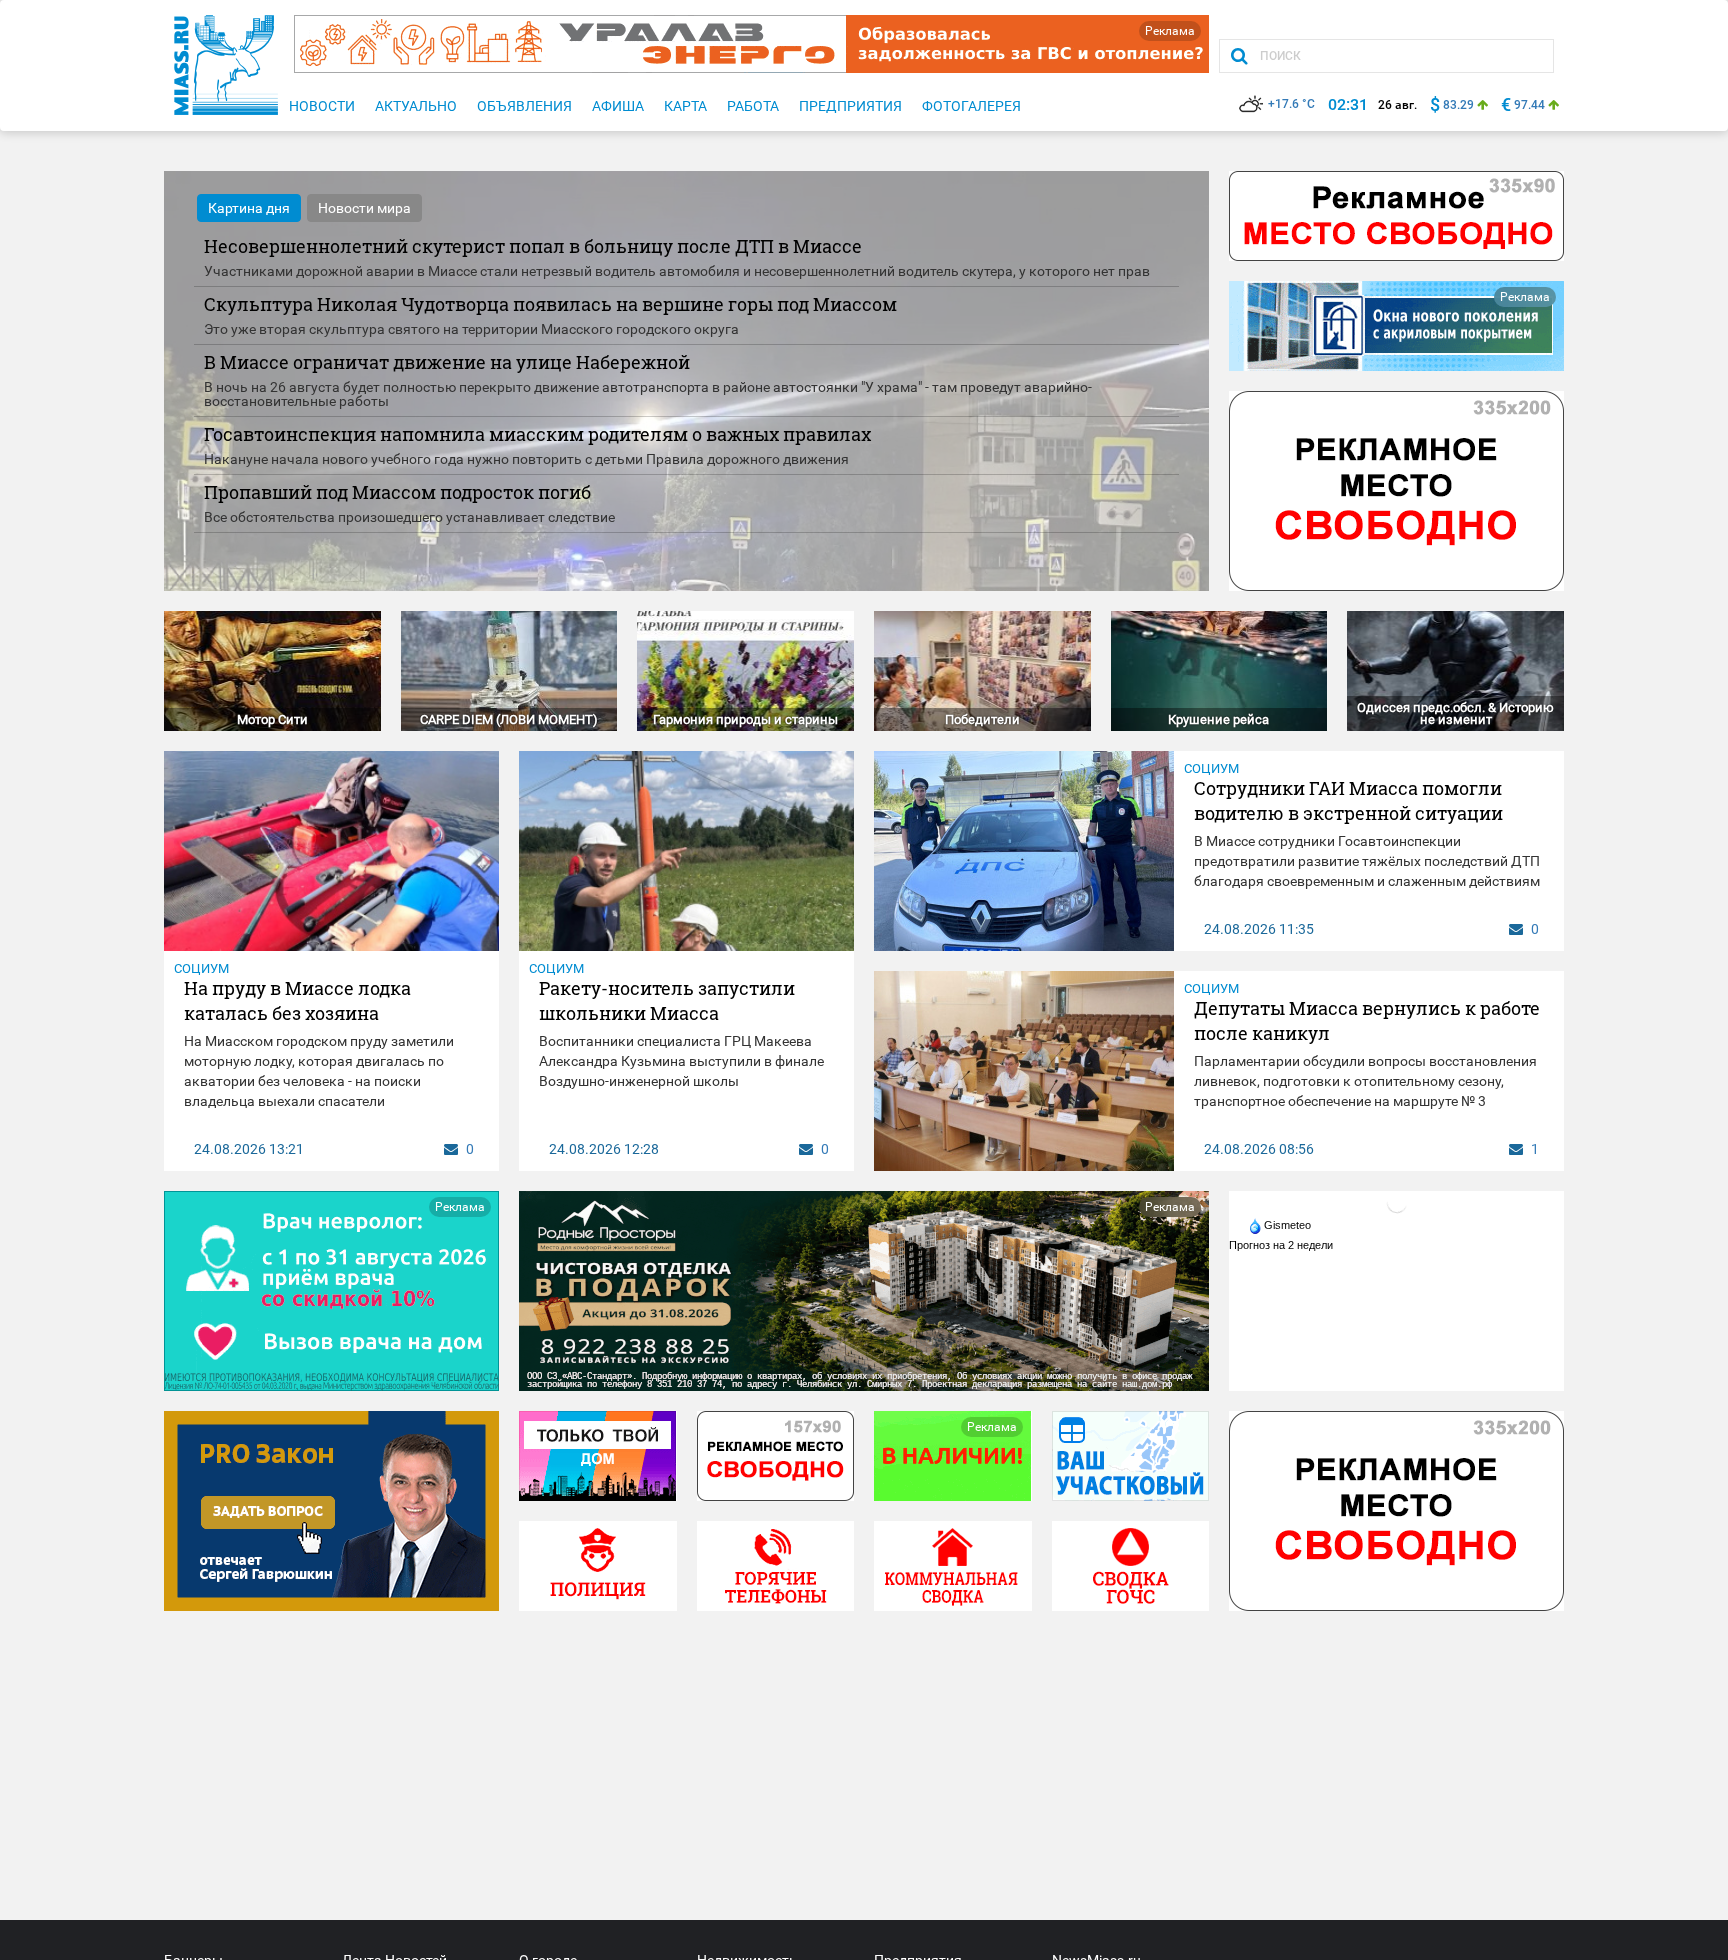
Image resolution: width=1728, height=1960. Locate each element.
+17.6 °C (1291, 104)
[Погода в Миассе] (1397, 1202)
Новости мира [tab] (364, 208)
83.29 (1458, 105)
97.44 (1529, 105)
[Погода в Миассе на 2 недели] (1282, 1245)
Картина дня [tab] (249, 208)
